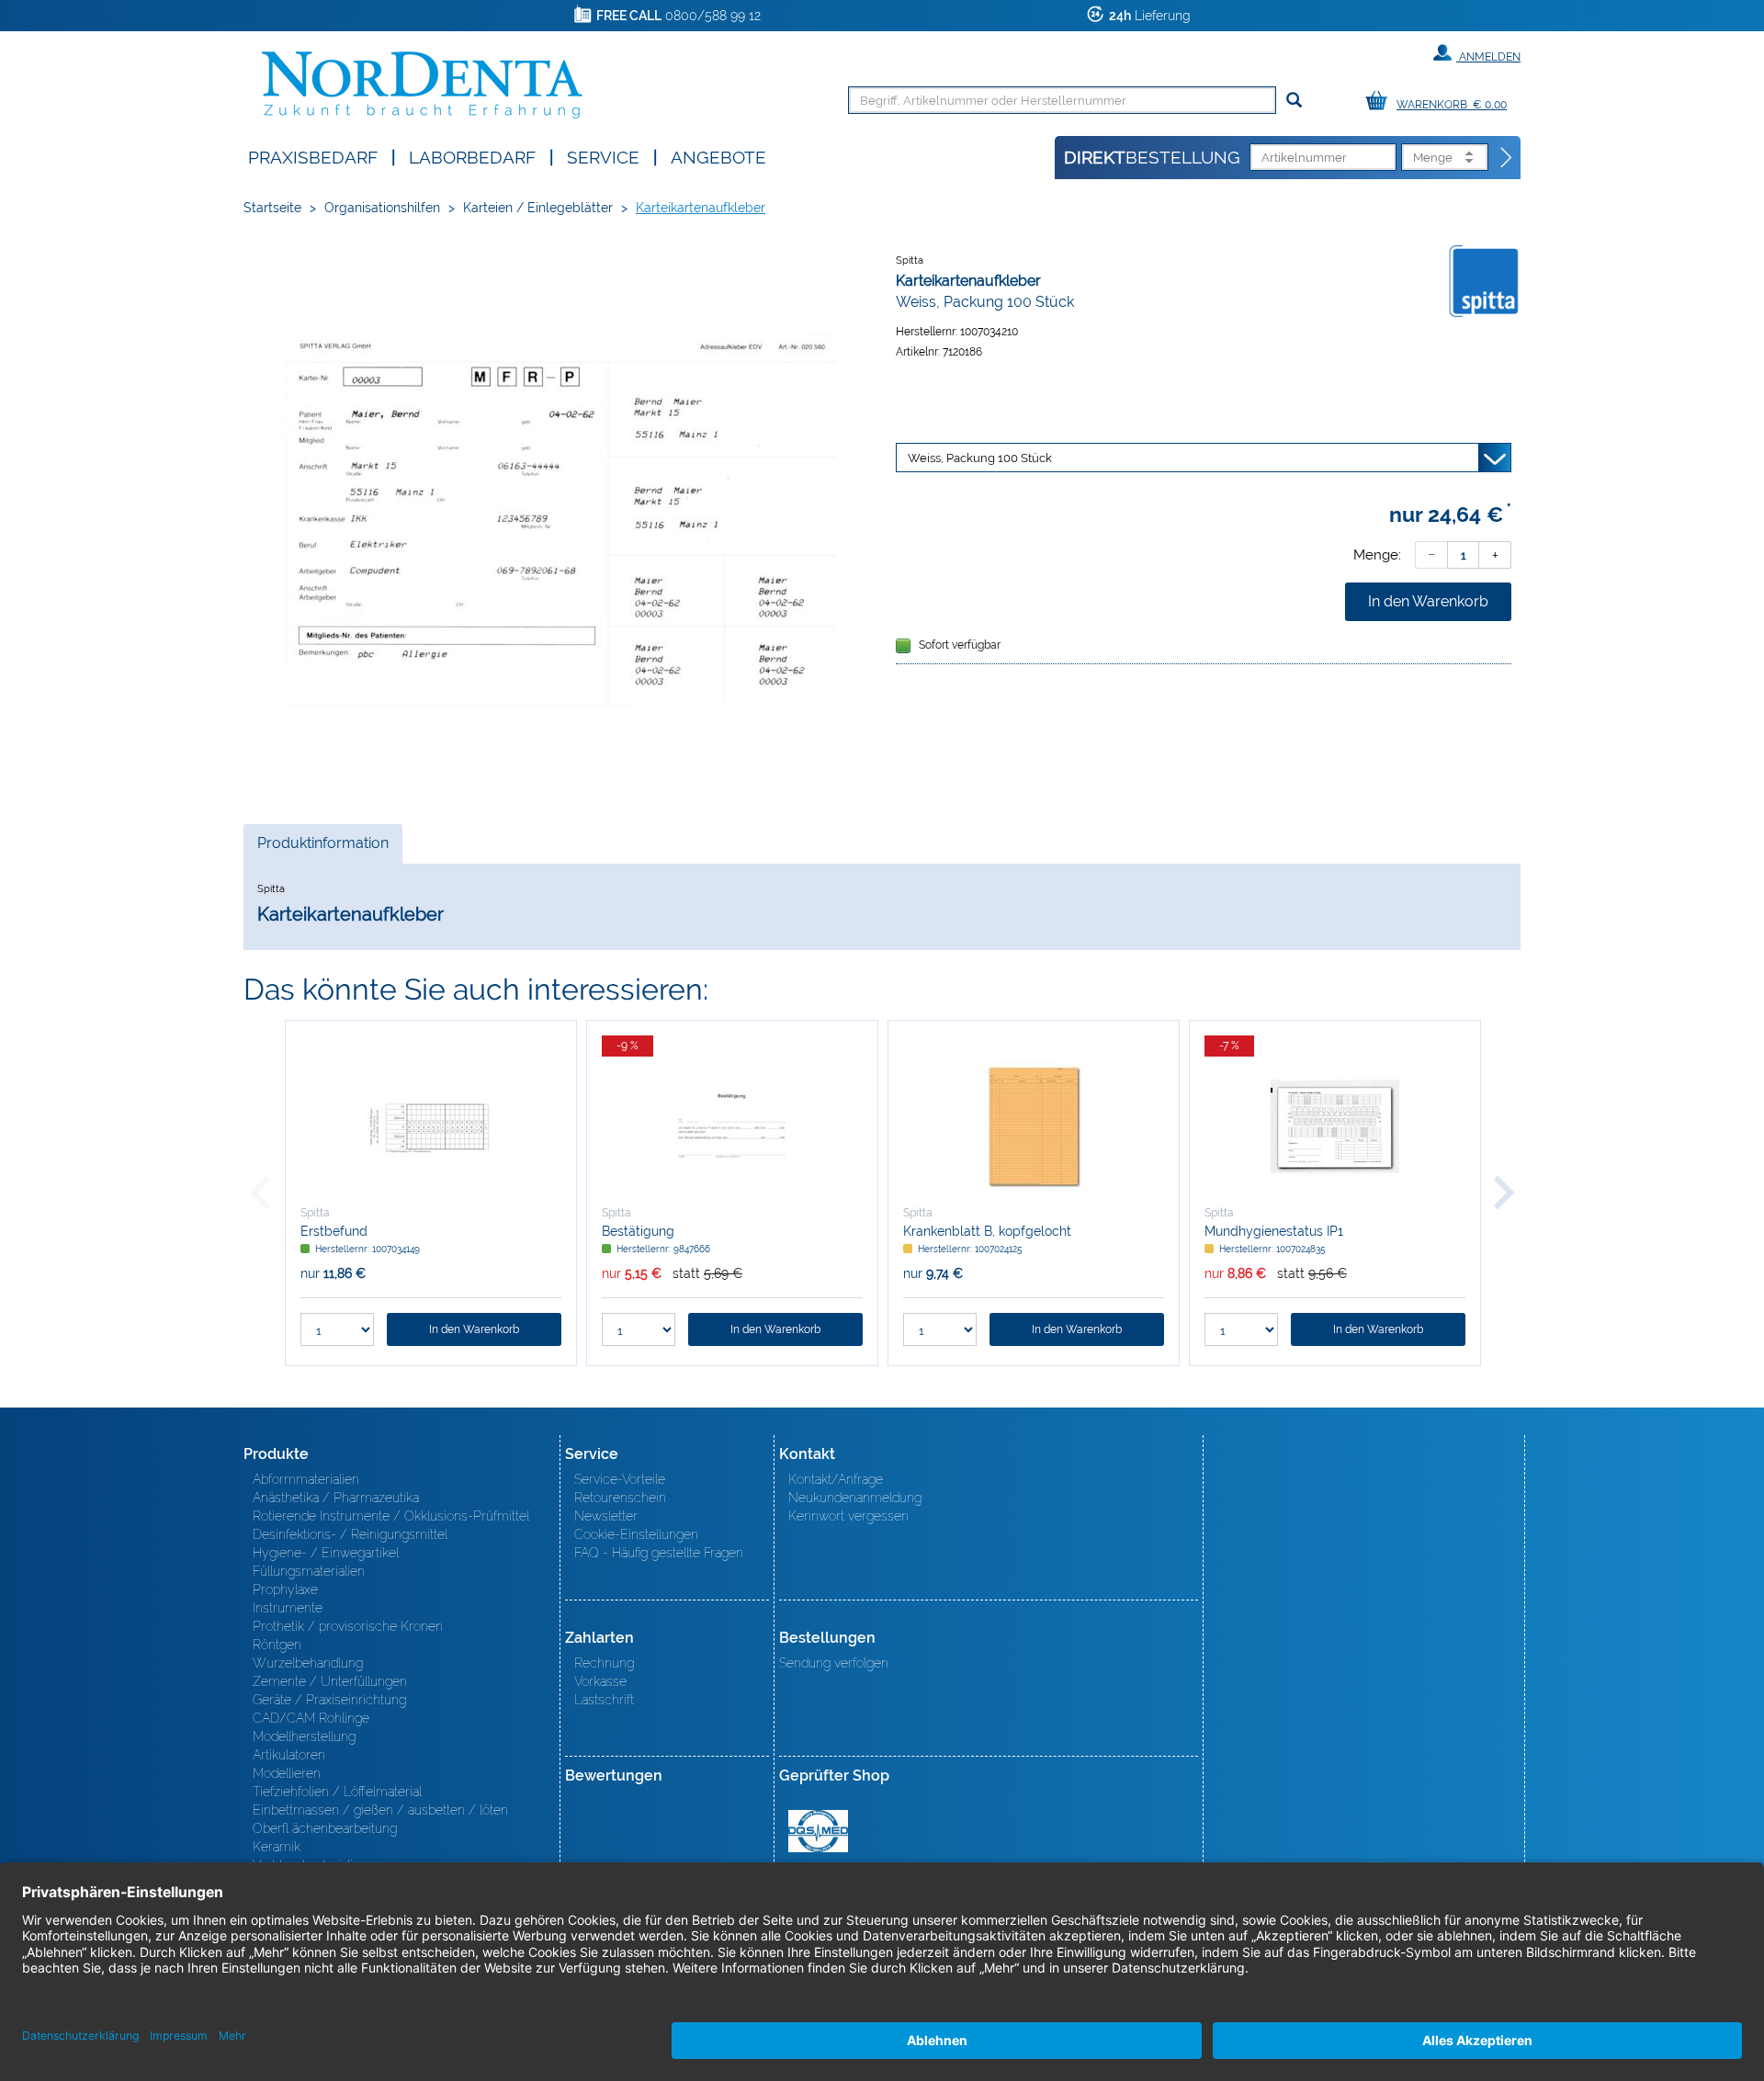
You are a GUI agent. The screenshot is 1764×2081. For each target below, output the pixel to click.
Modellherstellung (304, 1736)
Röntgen (277, 1645)
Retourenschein (620, 1498)
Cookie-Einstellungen (636, 1534)
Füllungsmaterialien (309, 1571)
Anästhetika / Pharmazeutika (336, 1498)
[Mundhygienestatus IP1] (1335, 1126)
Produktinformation (322, 848)
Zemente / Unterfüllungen (330, 1681)
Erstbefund (334, 1231)
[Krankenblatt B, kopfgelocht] (1034, 1126)
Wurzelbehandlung (308, 1663)
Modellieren (287, 1773)
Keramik (277, 1847)
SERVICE (603, 156)
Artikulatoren (289, 1755)
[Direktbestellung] (1507, 158)
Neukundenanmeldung (855, 1498)
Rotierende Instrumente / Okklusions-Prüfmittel (391, 1516)
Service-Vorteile (620, 1479)
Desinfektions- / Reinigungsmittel (350, 1534)
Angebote (718, 156)
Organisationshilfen (382, 208)
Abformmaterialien (306, 1479)
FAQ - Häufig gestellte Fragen (659, 1553)
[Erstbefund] (431, 1126)
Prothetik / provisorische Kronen (348, 1626)
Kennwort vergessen (848, 1516)
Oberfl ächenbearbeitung (325, 1828)
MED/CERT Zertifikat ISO (818, 1831)
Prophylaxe (285, 1589)
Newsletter (606, 1516)
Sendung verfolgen (834, 1663)
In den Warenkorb (1428, 601)
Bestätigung (638, 1231)
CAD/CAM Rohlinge (311, 1718)
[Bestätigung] (732, 1126)
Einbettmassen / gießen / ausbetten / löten (380, 1810)
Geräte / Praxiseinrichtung (329, 1700)
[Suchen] (1294, 101)
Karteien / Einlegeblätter (538, 208)
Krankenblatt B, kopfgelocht (987, 1231)
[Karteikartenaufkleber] (560, 520)
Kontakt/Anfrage (836, 1479)
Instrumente (288, 1608)
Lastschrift (604, 1700)
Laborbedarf (472, 156)
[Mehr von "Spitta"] (1484, 280)
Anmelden (1488, 57)
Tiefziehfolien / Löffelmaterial (337, 1792)
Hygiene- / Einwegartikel (326, 1553)
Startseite (272, 208)
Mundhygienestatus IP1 (1274, 1231)
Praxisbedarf (313, 156)
